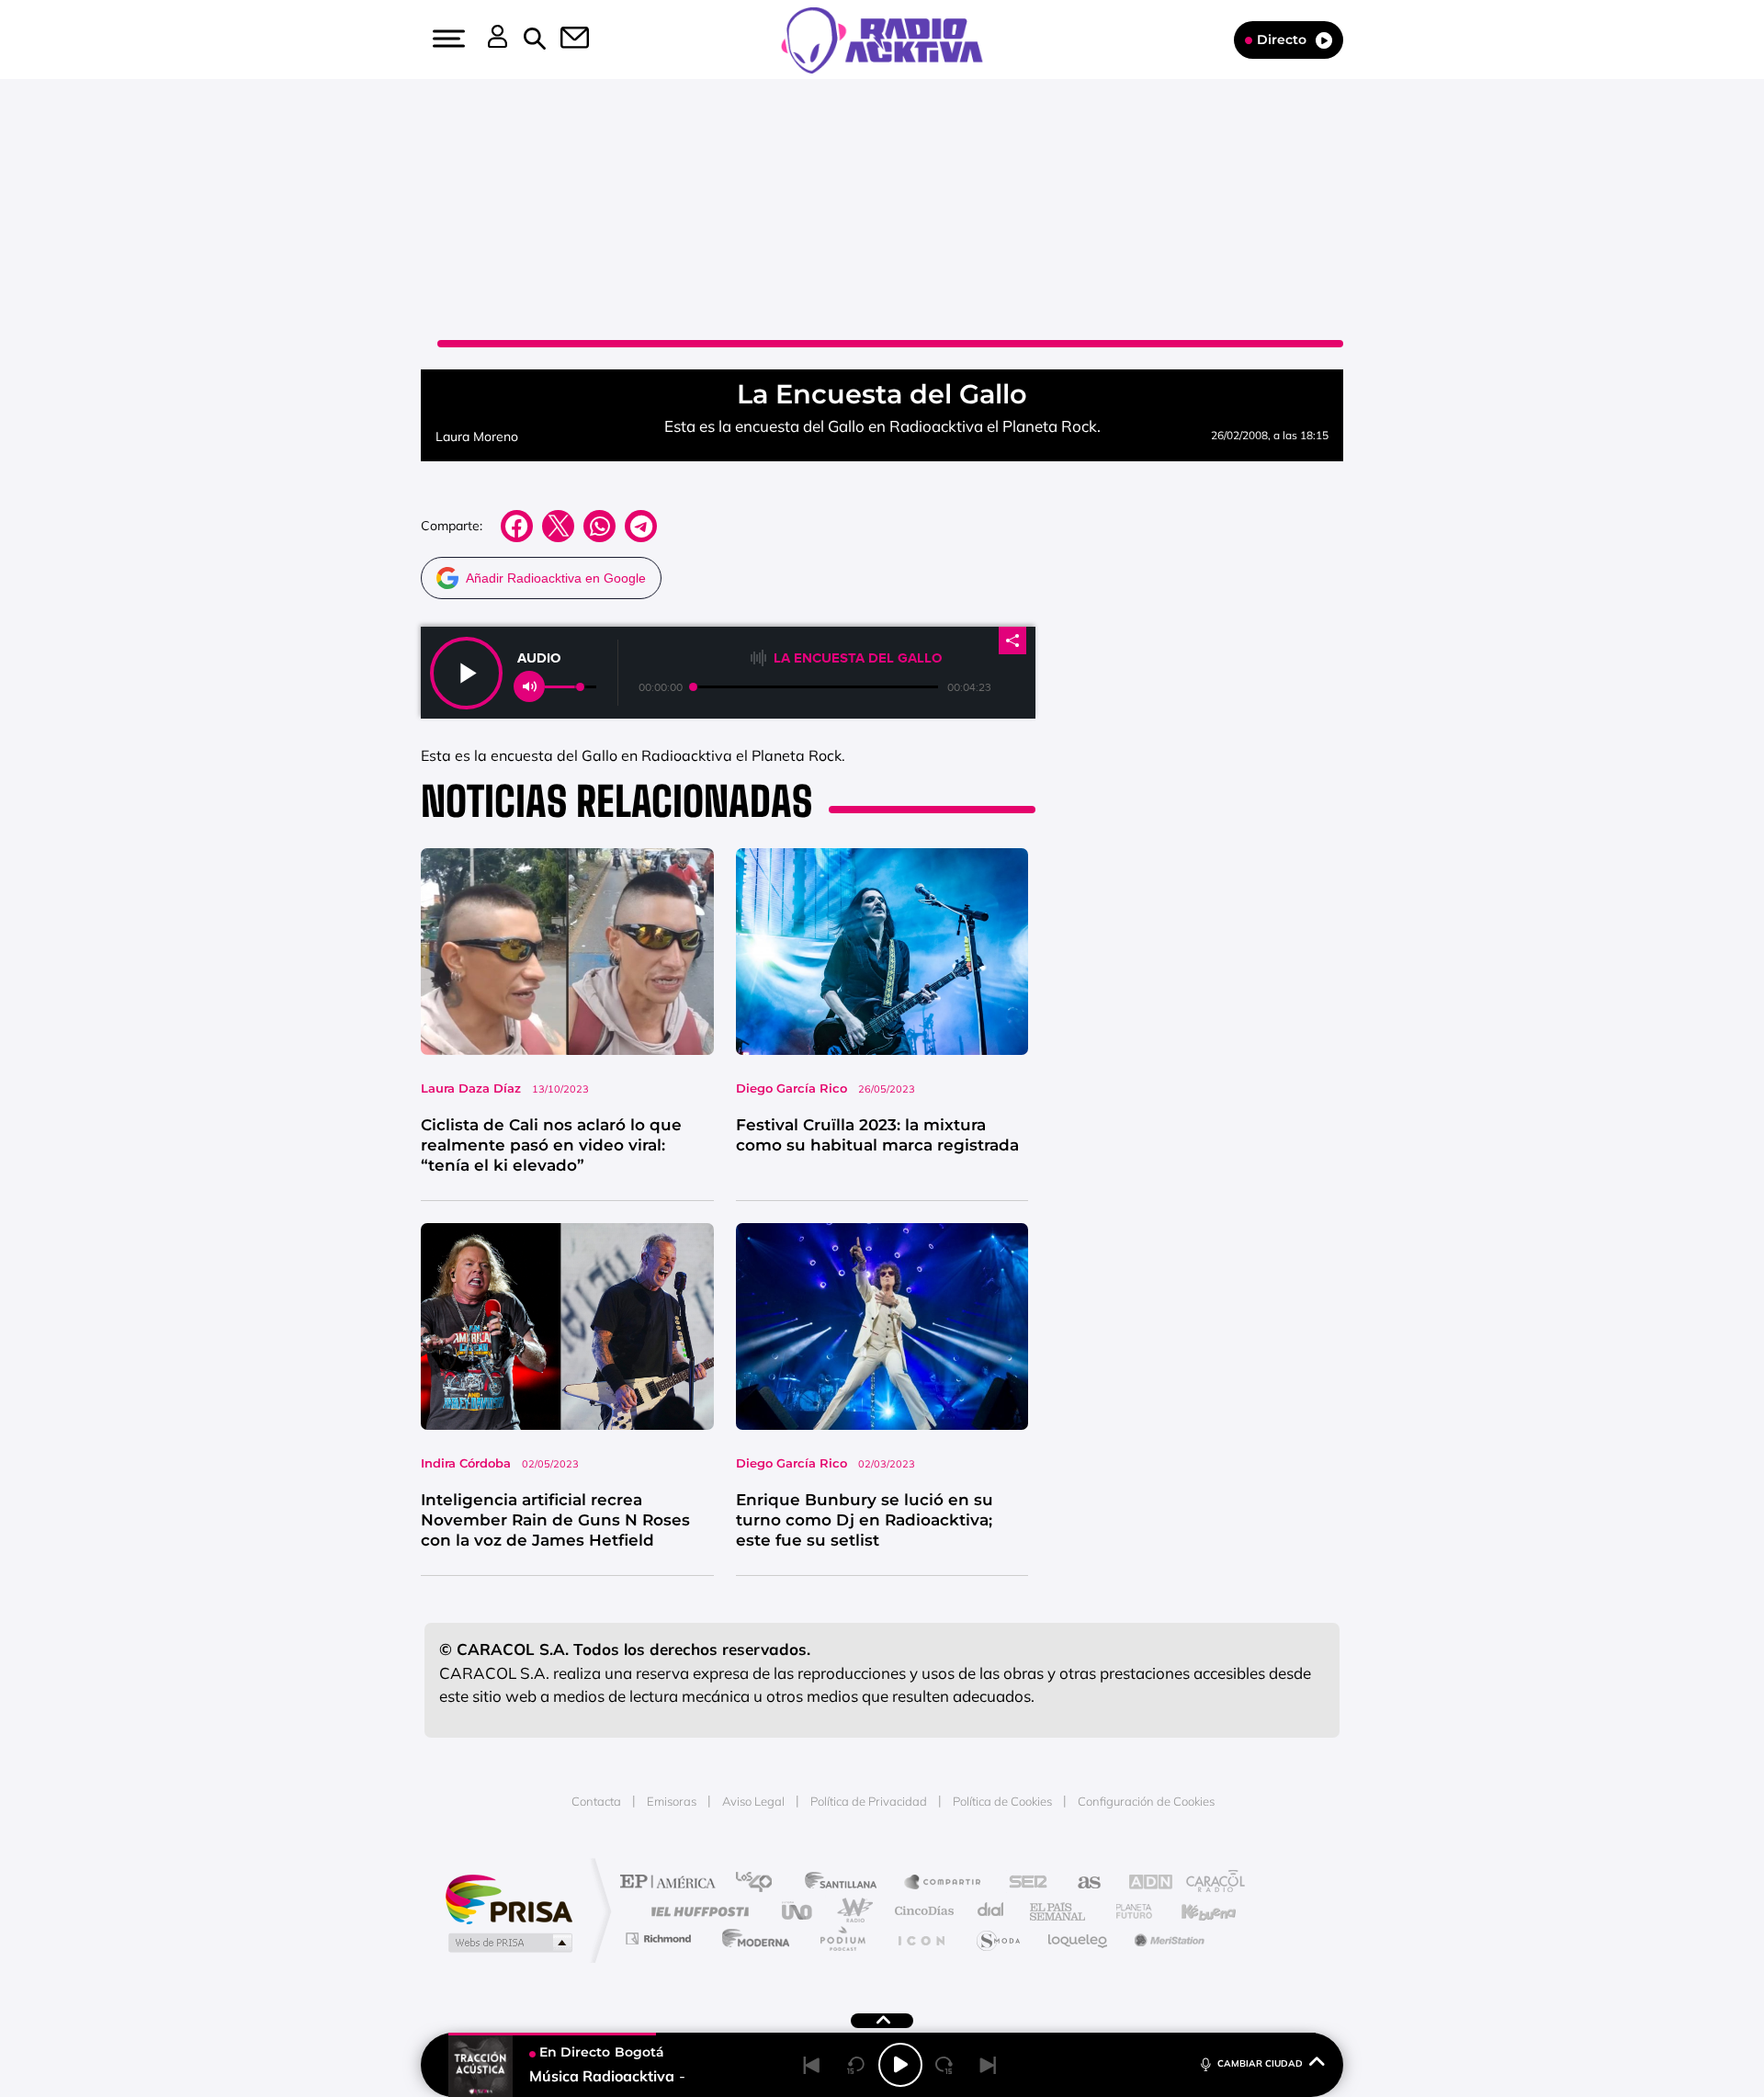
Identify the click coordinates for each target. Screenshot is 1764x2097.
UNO (798, 1911)
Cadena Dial (991, 1911)
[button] (447, 39)
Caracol (1209, 1883)
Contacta (596, 1801)
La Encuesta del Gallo (858, 658)
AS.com (1081, 1883)
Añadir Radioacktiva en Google (556, 578)
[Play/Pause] (900, 2065)
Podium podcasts (842, 1938)
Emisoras (672, 1801)
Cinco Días (922, 1911)
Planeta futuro (1126, 1911)
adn (1142, 1883)
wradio (851, 1911)
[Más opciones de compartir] (1012, 640)
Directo (1282, 40)
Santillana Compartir (944, 1883)
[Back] (812, 2065)
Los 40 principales (760, 1883)
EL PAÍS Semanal (1059, 1911)
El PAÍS (672, 1883)
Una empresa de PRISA (509, 1898)
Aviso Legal (753, 1801)
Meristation (1167, 1938)
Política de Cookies (1002, 1801)
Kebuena (1193, 1911)
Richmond (661, 1938)
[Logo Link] (882, 39)
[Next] (989, 2065)
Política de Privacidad (869, 1801)
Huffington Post (696, 1911)
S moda (997, 1938)
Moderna (751, 1938)
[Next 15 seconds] (944, 2065)
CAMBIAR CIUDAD (1260, 2063)
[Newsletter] (564, 40)
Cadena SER (1023, 1883)
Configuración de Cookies (1146, 1801)
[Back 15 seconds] (856, 2065)
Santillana (846, 1883)
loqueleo (1079, 1938)
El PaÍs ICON (921, 1938)
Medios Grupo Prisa (509, 1943)
